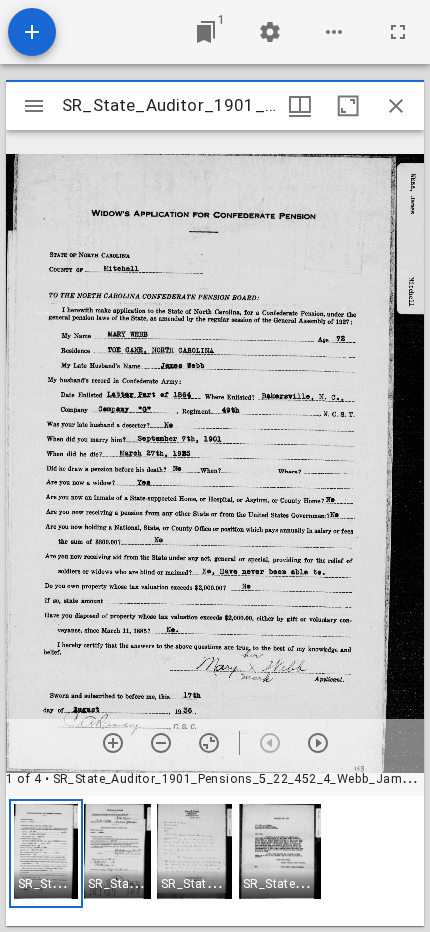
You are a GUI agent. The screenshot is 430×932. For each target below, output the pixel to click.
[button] (46, 853)
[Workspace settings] (270, 32)
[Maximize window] (348, 106)
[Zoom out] (161, 743)
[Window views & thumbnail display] (300, 106)
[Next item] (318, 743)
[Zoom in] (113, 743)
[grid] (215, 861)
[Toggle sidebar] (34, 106)
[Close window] (396, 106)
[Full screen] (398, 32)
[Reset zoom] (209, 743)
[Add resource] (32, 32)
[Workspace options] (334, 32)
